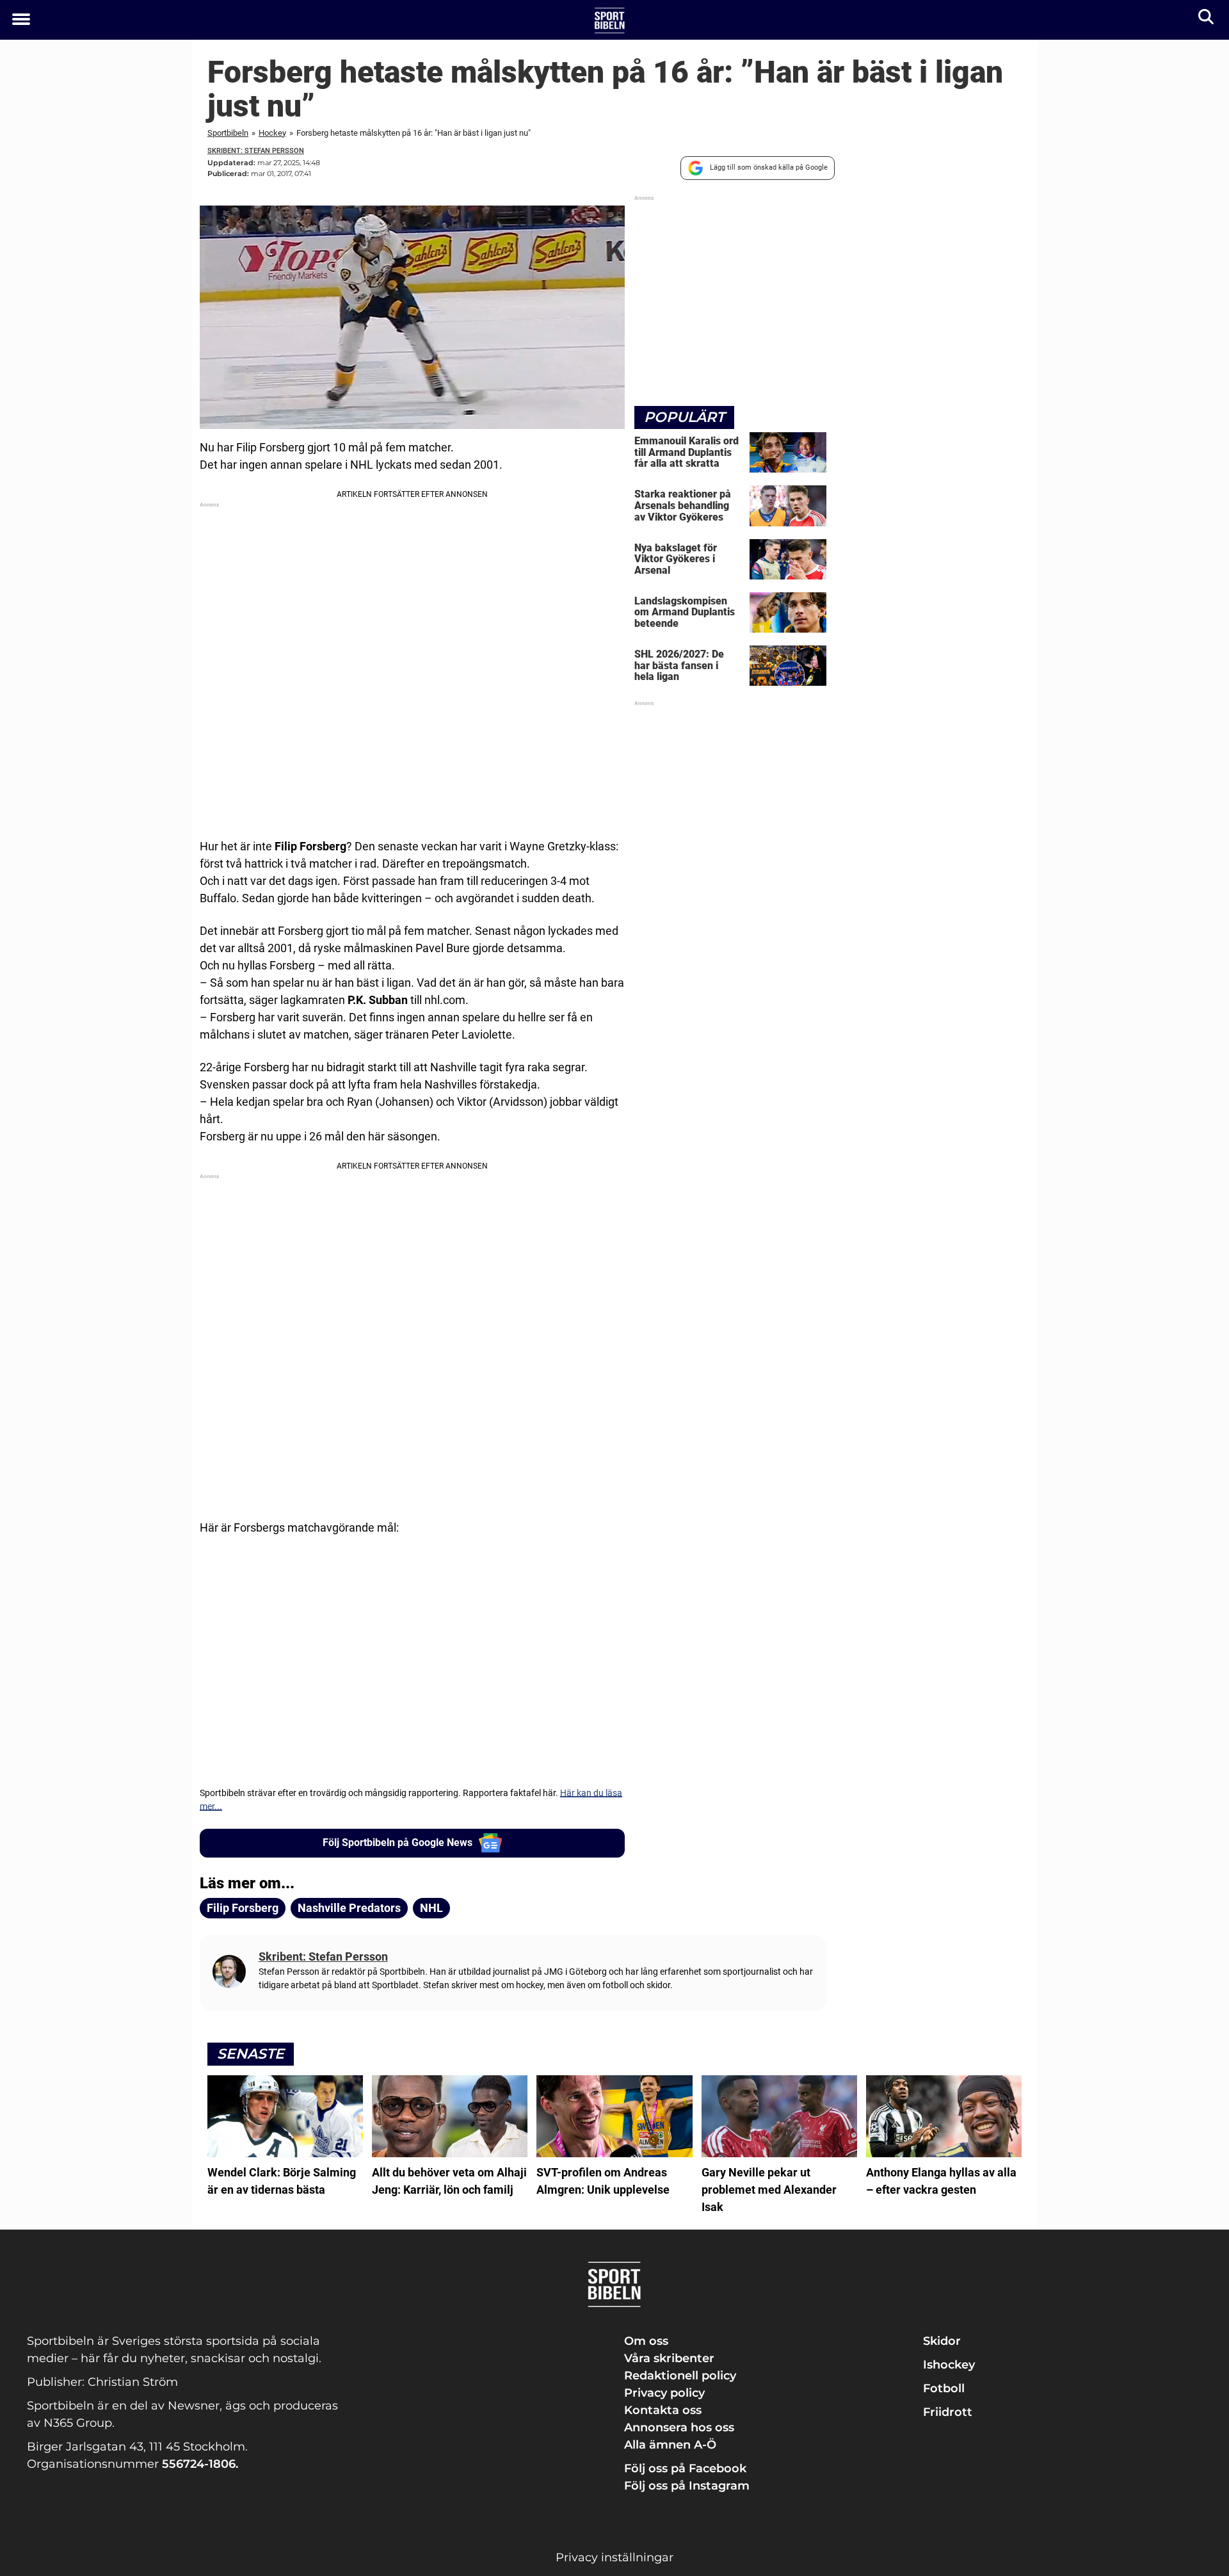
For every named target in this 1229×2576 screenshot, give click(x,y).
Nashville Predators (349, 1908)
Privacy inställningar (614, 2557)
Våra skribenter (669, 2358)
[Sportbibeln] (610, 20)
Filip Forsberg (243, 1908)
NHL (431, 1908)
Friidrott (948, 2412)
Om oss (646, 2341)
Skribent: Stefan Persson (256, 151)
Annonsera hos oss (679, 2427)
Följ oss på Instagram (687, 2486)
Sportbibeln (228, 133)
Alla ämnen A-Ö (670, 2445)
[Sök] (1207, 20)
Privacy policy (664, 2393)
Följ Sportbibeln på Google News (398, 1843)
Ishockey (949, 2365)
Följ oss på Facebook (685, 2468)
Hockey (272, 133)
